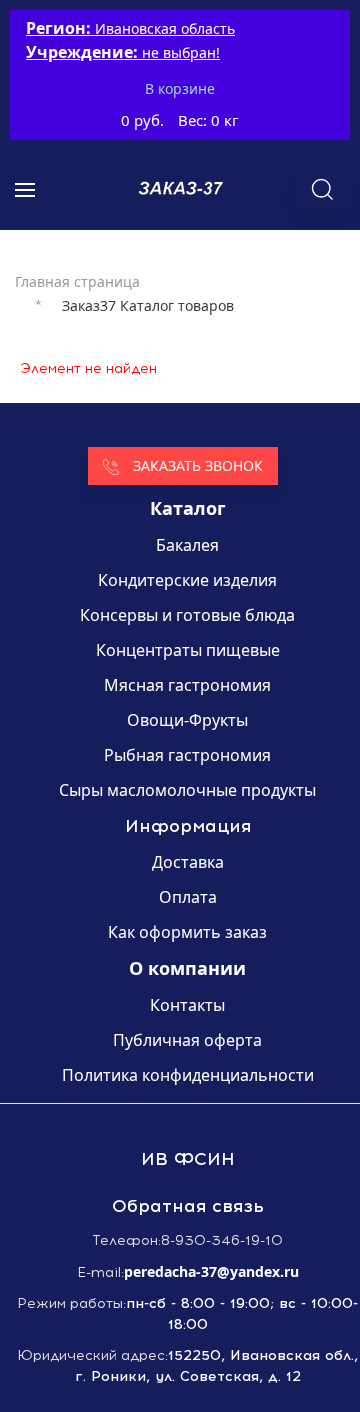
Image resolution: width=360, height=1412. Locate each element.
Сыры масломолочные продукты (187, 790)
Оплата (188, 897)
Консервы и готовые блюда (187, 615)
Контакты (187, 1005)
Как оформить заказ (187, 932)
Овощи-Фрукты (187, 720)
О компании (187, 968)
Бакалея (187, 545)
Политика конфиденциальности (188, 1075)
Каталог (188, 508)
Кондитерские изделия (187, 580)
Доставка (188, 862)
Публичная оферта (187, 1040)
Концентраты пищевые (188, 650)
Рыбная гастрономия (187, 755)
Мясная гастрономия (187, 685)
